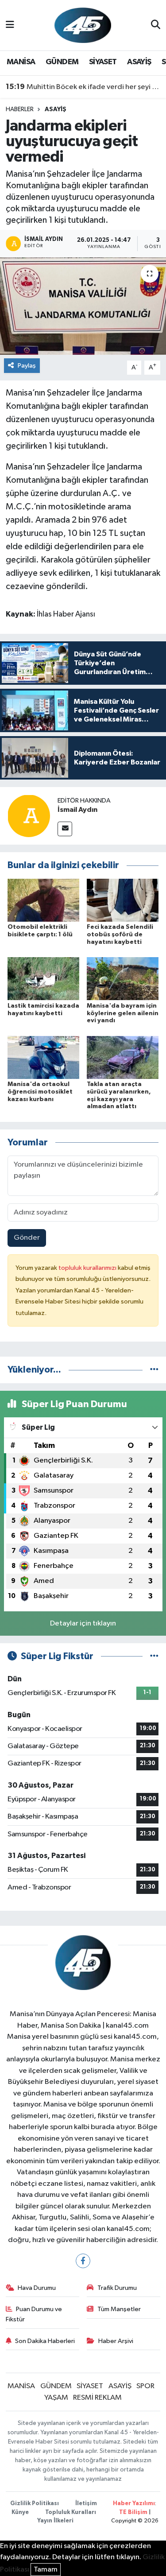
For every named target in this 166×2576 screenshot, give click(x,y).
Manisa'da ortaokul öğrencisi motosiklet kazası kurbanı (40, 1092)
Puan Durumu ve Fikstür (34, 2314)
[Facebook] (83, 2261)
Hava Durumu (37, 2288)
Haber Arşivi (116, 2341)
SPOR (145, 2386)
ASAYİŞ (139, 62)
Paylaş (27, 366)
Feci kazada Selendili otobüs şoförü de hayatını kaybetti (120, 935)
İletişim (86, 2504)
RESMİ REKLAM (97, 2398)
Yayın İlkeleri (55, 2521)
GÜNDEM (62, 62)
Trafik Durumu (117, 2288)
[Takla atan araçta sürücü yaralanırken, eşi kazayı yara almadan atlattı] (123, 1057)
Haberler (20, 109)
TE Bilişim (133, 2512)
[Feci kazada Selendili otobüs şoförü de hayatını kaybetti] (123, 900)
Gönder (27, 1238)
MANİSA (21, 62)
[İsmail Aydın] (29, 816)
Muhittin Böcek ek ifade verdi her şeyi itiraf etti (83, 87)
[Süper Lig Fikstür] (154, 1656)
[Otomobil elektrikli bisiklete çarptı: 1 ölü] (43, 900)
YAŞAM (56, 2398)
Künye (20, 2512)
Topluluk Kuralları (71, 2512)
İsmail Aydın (77, 810)
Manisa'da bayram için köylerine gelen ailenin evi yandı (123, 1013)
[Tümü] (154, 1370)
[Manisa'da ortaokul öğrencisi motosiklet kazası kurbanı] (43, 1057)
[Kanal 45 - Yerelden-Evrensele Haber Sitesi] (83, 25)
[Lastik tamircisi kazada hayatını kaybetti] (43, 979)
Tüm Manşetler (119, 2309)
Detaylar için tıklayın (83, 1624)
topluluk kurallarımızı (88, 1268)
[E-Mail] (65, 829)
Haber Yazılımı (134, 2504)
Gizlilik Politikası (35, 2504)
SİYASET (103, 62)
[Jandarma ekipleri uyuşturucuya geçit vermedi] (83, 306)
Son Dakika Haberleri (45, 2341)
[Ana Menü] (10, 25)
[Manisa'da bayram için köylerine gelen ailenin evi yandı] (123, 979)
